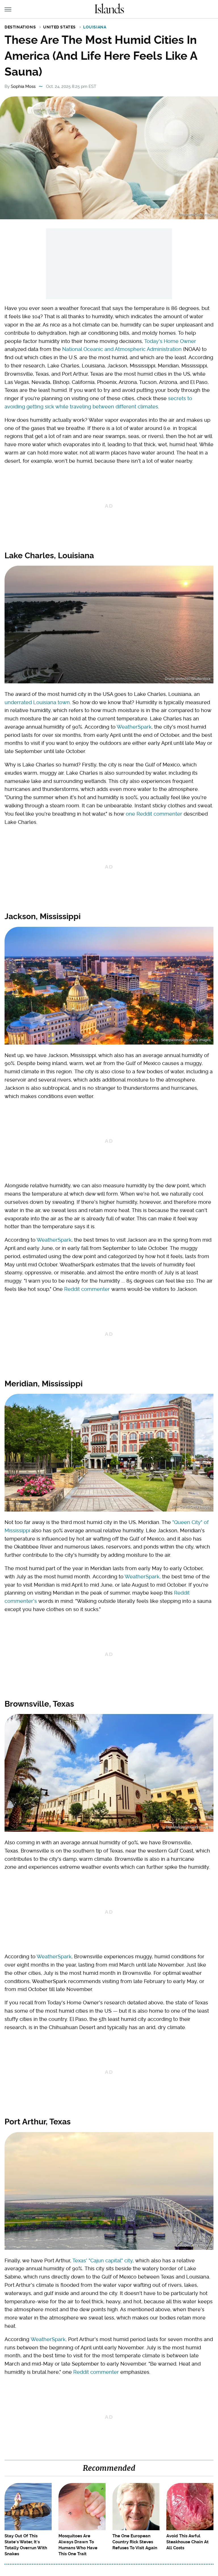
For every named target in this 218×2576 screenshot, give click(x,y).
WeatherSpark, (143, 1577)
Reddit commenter (87, 1289)
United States (59, 27)
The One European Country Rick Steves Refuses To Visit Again (135, 2542)
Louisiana (95, 27)
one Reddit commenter (154, 814)
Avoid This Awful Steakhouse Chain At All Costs (187, 2542)
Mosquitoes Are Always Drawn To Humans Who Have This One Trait (78, 2545)
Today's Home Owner (170, 341)
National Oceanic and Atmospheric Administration (122, 349)
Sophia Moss (23, 86)
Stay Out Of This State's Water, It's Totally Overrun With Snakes (26, 2545)
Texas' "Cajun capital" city (102, 2260)
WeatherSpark (134, 727)
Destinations (20, 27)
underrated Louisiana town (37, 702)
